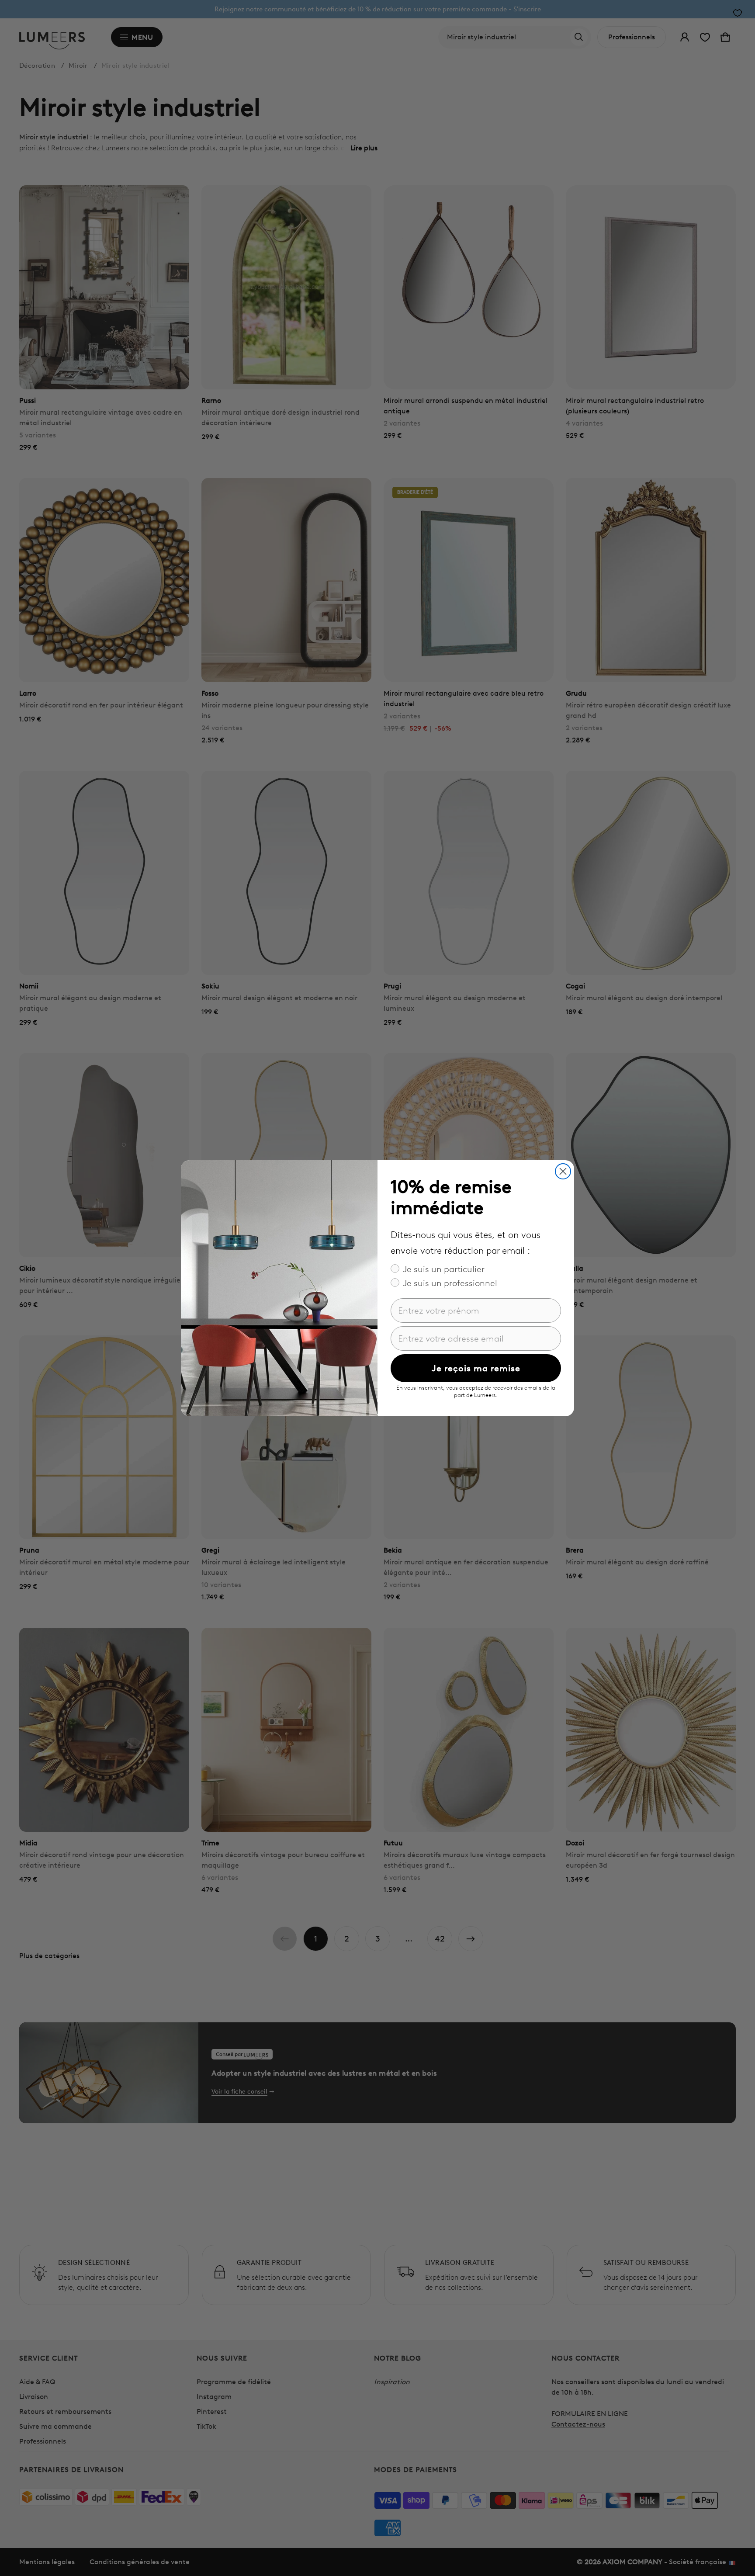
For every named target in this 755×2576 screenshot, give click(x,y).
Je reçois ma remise (476, 1368)
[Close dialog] (563, 1171)
